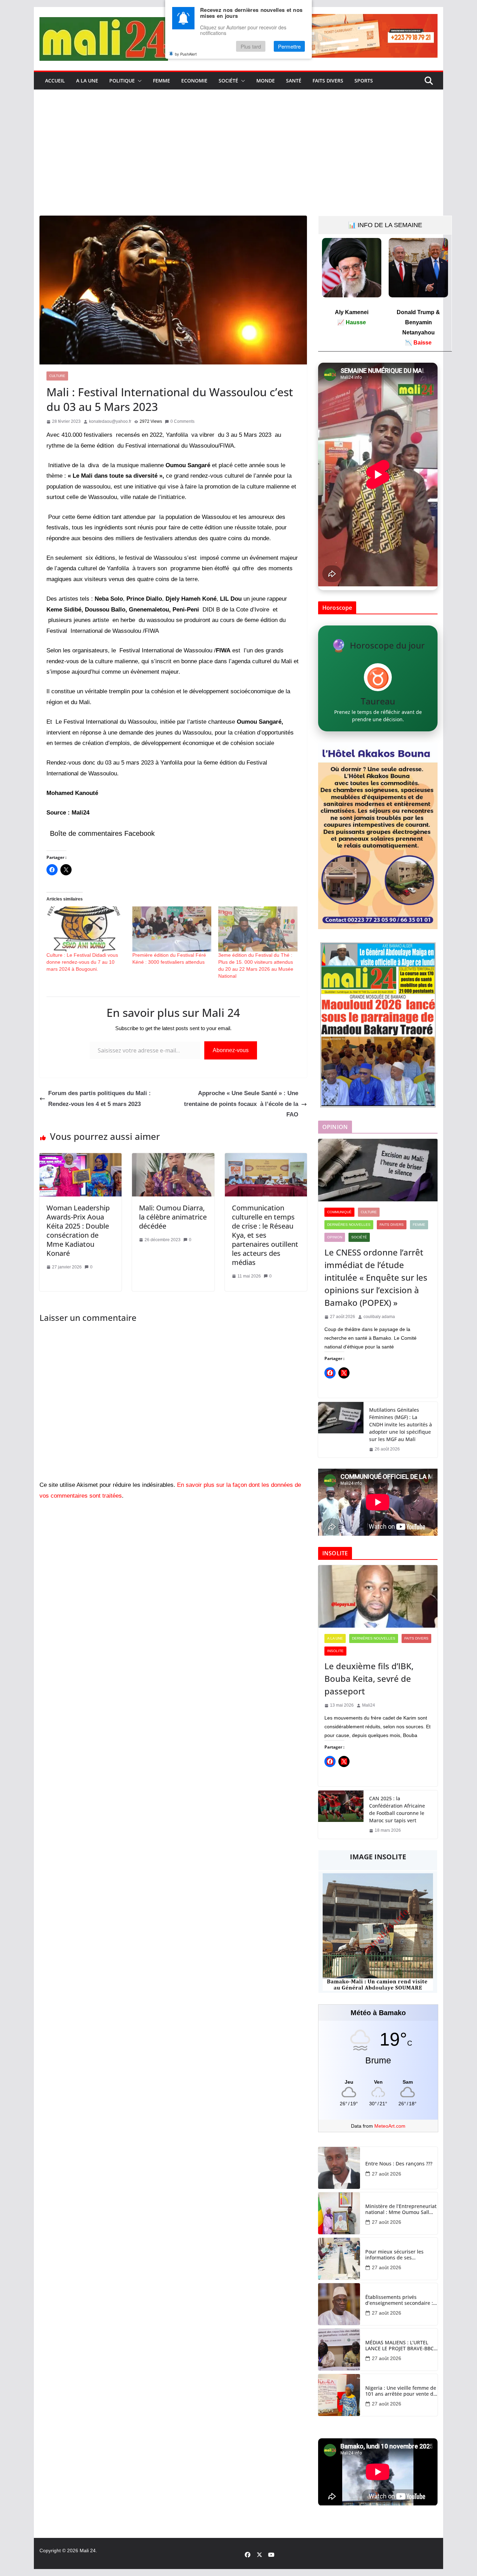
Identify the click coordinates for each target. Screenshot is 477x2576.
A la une (87, 81)
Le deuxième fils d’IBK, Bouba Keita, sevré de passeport (369, 1678)
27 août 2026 (387, 2174)
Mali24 (369, 1705)
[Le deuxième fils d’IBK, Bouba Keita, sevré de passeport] (378, 1597)
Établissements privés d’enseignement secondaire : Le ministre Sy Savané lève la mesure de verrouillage (399, 2300)
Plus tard (251, 46)
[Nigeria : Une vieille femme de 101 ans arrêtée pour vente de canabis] (339, 2395)
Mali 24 (88, 2550)
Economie (194, 81)
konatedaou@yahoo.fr (110, 421)
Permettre (289, 46)
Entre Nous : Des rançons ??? (399, 2164)
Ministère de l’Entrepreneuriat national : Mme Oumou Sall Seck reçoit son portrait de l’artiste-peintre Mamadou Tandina (401, 2209)
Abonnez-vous (231, 1050)
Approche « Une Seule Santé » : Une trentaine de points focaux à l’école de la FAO (241, 1104)
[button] (138, 81)
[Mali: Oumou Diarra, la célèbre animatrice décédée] (173, 1158)
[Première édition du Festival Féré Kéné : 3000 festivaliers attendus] (172, 929)
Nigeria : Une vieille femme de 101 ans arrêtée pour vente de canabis (401, 2391)
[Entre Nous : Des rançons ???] (339, 2168)
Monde (266, 81)
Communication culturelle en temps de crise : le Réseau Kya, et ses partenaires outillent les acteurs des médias (265, 1235)
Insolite (335, 1651)
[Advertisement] (239, 163)
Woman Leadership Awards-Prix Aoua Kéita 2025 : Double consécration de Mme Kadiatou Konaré (78, 1231)
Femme (162, 81)
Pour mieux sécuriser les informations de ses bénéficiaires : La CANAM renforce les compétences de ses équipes (399, 2255)
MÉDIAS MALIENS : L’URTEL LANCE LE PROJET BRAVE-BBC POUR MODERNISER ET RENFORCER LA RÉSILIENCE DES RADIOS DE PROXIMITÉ (399, 2346)
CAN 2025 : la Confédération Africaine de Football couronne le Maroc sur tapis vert (397, 1809)
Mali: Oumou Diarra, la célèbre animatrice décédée (173, 1217)
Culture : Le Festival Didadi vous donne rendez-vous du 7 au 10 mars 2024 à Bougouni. (82, 962)
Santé (294, 81)
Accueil (55, 81)
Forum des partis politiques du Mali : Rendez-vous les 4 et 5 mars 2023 (100, 1099)
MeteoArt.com (390, 2126)
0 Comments (182, 421)
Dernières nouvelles (349, 1225)
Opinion (335, 1237)
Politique (122, 81)
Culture (57, 376)
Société (228, 81)
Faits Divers (328, 81)
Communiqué (339, 1212)
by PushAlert (186, 54)
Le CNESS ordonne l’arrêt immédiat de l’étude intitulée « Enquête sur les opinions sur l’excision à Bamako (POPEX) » (376, 1277)
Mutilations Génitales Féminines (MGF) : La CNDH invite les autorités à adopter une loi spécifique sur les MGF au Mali (401, 1424)
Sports (364, 81)
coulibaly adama (379, 1317)
